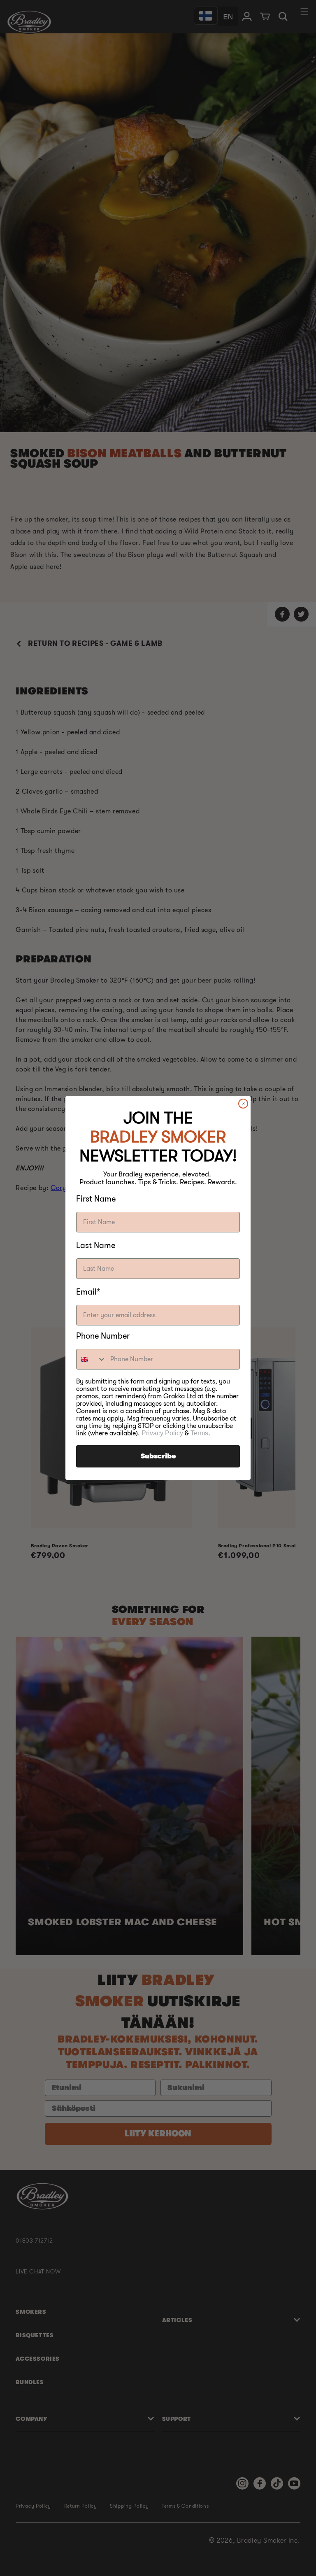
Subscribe (158, 1456)
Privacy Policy (162, 1433)
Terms (199, 1433)
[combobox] (91, 1359)
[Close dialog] (243, 1104)
